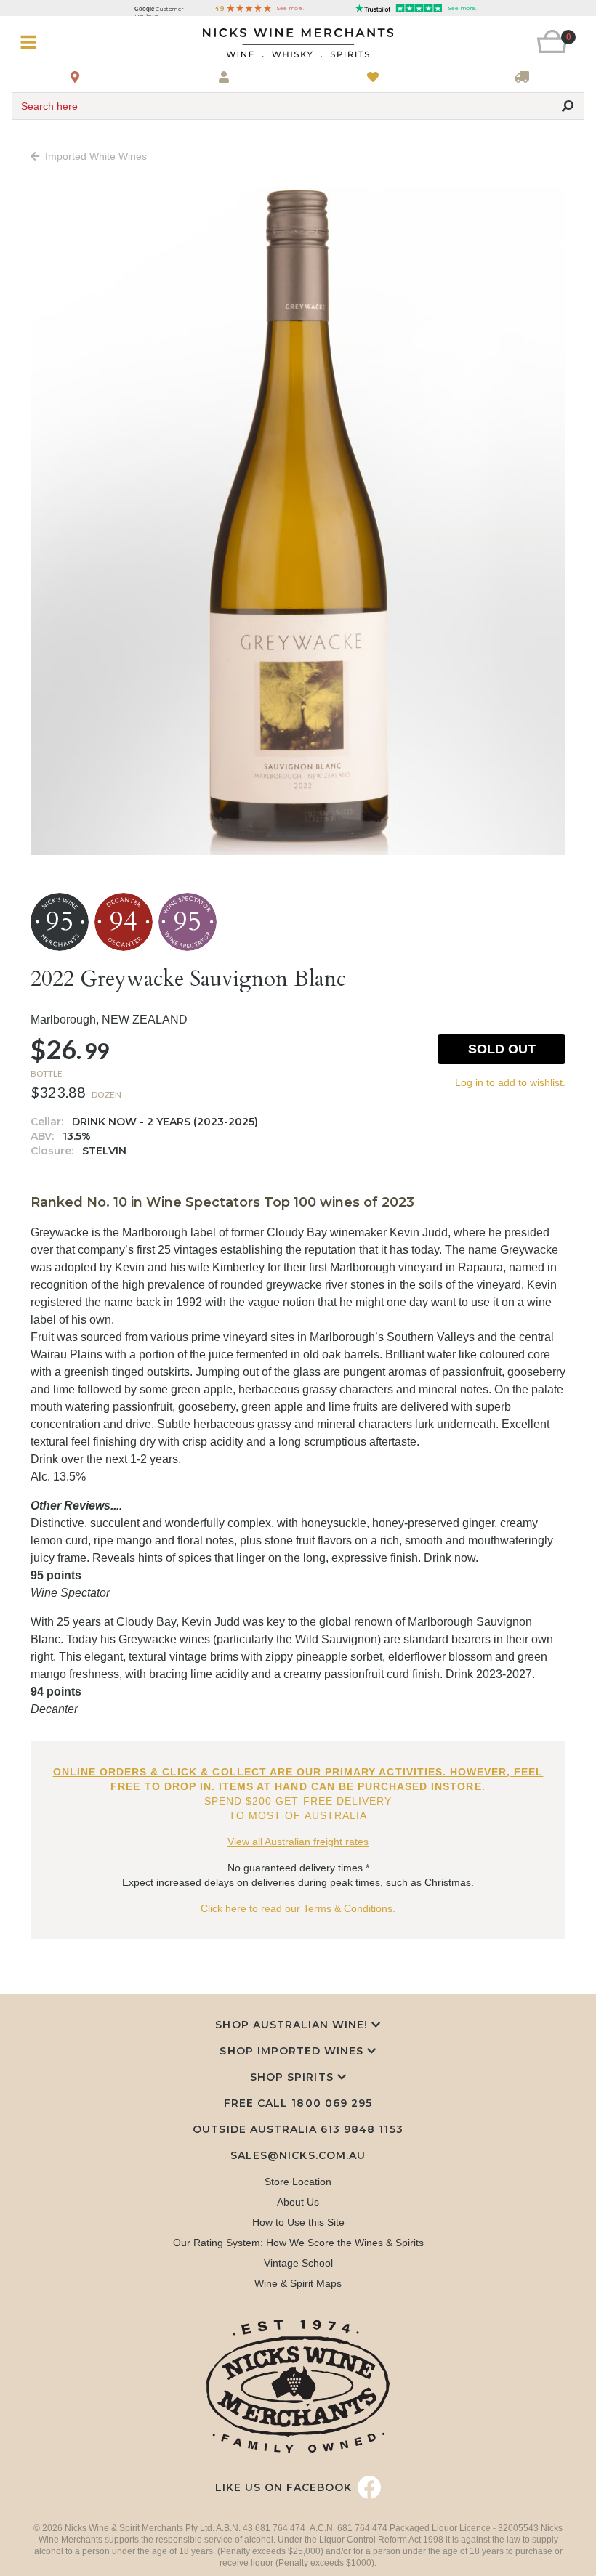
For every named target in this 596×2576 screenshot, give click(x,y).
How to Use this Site (298, 2222)
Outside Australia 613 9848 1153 (298, 2129)
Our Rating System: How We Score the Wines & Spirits (298, 2243)
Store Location (298, 2182)
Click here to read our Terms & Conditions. (298, 1908)
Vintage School (298, 2263)
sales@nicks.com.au (298, 2155)
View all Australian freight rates (298, 1842)
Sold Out (502, 1049)
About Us (298, 2202)
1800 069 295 (331, 2103)
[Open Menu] (59, 42)
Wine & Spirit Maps (298, 2283)
